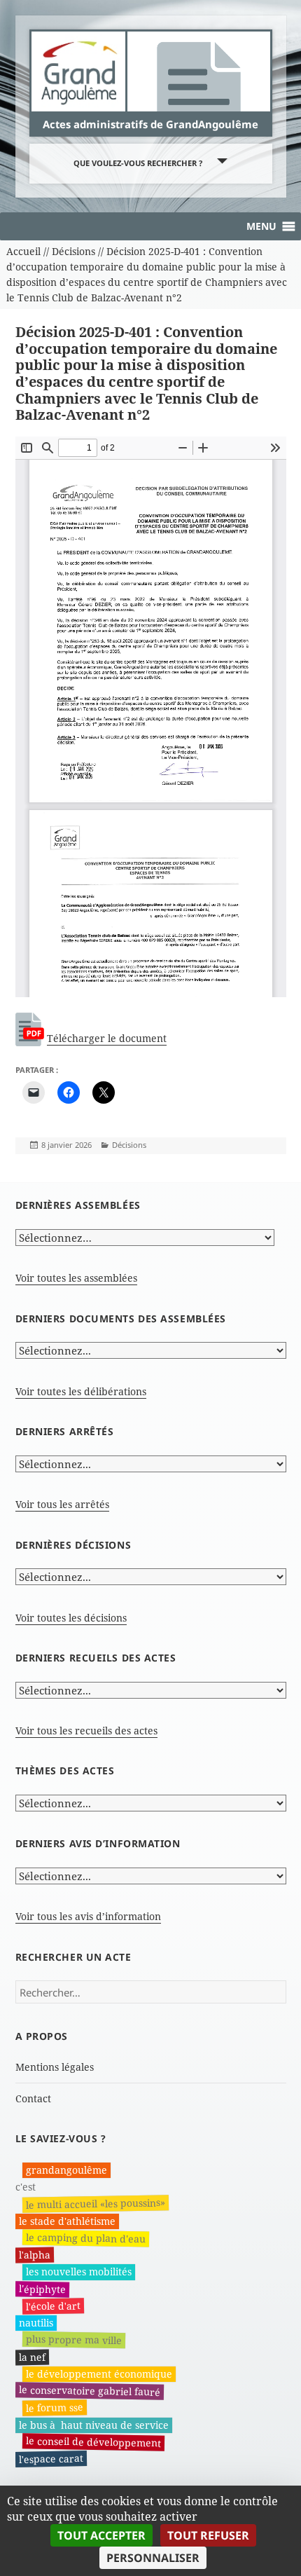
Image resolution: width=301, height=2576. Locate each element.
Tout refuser (208, 2535)
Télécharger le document (107, 1038)
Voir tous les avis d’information (88, 1916)
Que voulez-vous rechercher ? (138, 163)
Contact (33, 2098)
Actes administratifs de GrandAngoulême (150, 124)
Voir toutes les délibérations (81, 1391)
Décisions (129, 1145)
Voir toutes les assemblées (76, 1278)
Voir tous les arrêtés (62, 1504)
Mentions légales (55, 2067)
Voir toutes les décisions (71, 1618)
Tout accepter (101, 2535)
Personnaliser (153, 2558)
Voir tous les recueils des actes (86, 1731)
